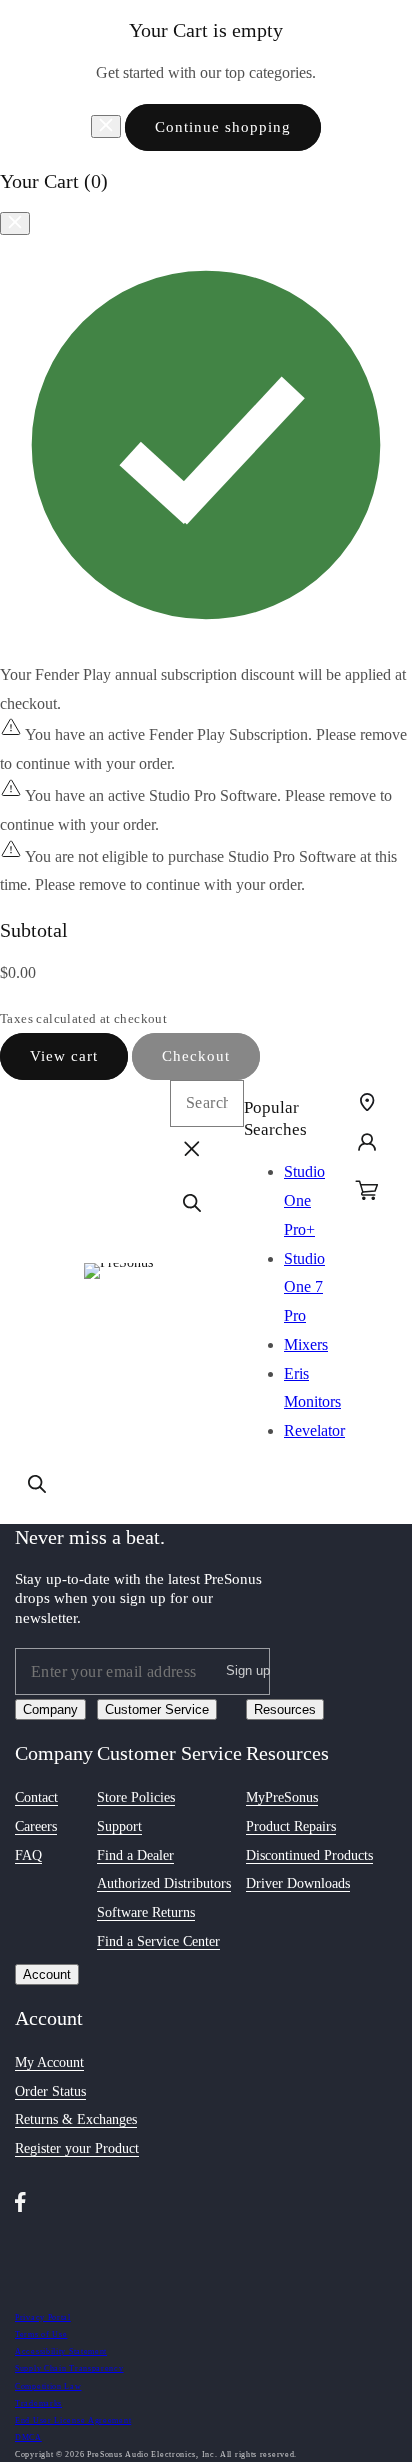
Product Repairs (291, 1826)
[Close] (106, 126)
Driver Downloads (298, 1883)
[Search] (37, 1484)
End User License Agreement (73, 2420)
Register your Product (77, 2148)
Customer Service (157, 1709)
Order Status (50, 2091)
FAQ (28, 1855)
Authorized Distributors (164, 1883)
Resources (285, 1709)
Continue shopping (223, 127)
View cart (64, 1056)
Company (50, 1709)
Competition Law (48, 2386)
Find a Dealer (135, 1855)
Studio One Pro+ (304, 1200)
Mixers (306, 1344)
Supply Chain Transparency (69, 2368)
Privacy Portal (43, 2317)
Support (119, 1826)
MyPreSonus (282, 1797)
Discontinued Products (309, 1855)
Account (47, 1974)
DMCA (28, 2437)
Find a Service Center (158, 1941)
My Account (49, 2062)
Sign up (248, 1670)
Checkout (196, 1056)
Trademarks (38, 2403)
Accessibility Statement (61, 2351)
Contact (36, 1797)
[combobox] (207, 1103)
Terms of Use (41, 2334)
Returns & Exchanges (76, 2119)
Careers (36, 1826)
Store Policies (136, 1797)
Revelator (314, 1430)
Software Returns (146, 1912)
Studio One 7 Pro (304, 1287)
